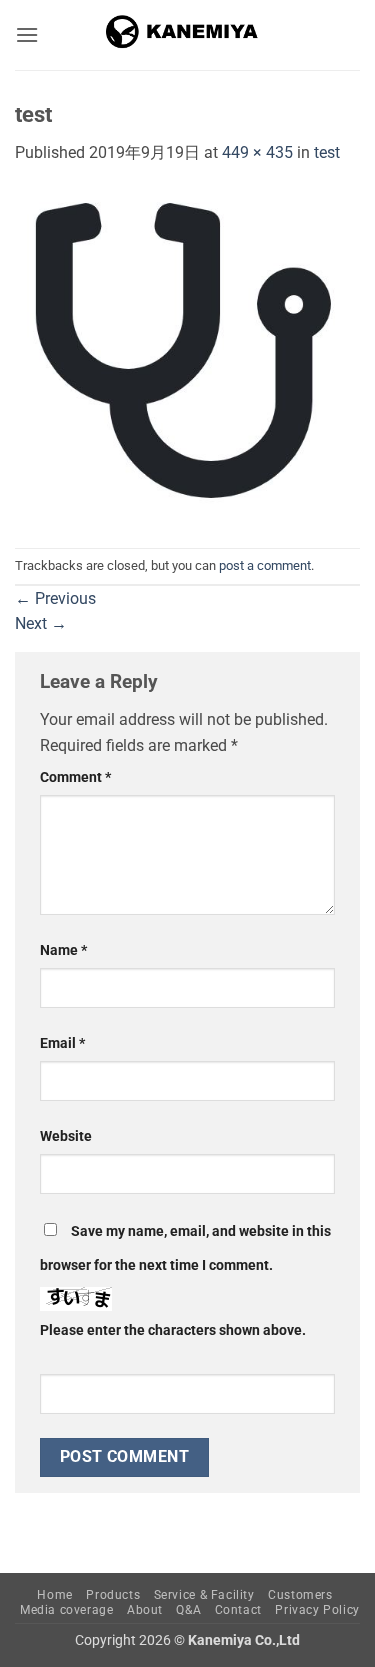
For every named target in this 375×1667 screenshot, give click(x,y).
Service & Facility (204, 1595)
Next (41, 623)
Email (62, 1043)
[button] (27, 34)
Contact (238, 1610)
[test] (187, 355)
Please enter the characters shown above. (173, 1330)
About (145, 1610)
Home (54, 1595)
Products (113, 1595)
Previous (55, 598)
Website (66, 1136)
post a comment (265, 565)
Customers (300, 1595)
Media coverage (67, 1610)
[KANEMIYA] (187, 35)
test (327, 152)
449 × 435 (257, 152)
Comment (75, 777)
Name (63, 950)
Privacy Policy (317, 1610)
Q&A (188, 1610)
